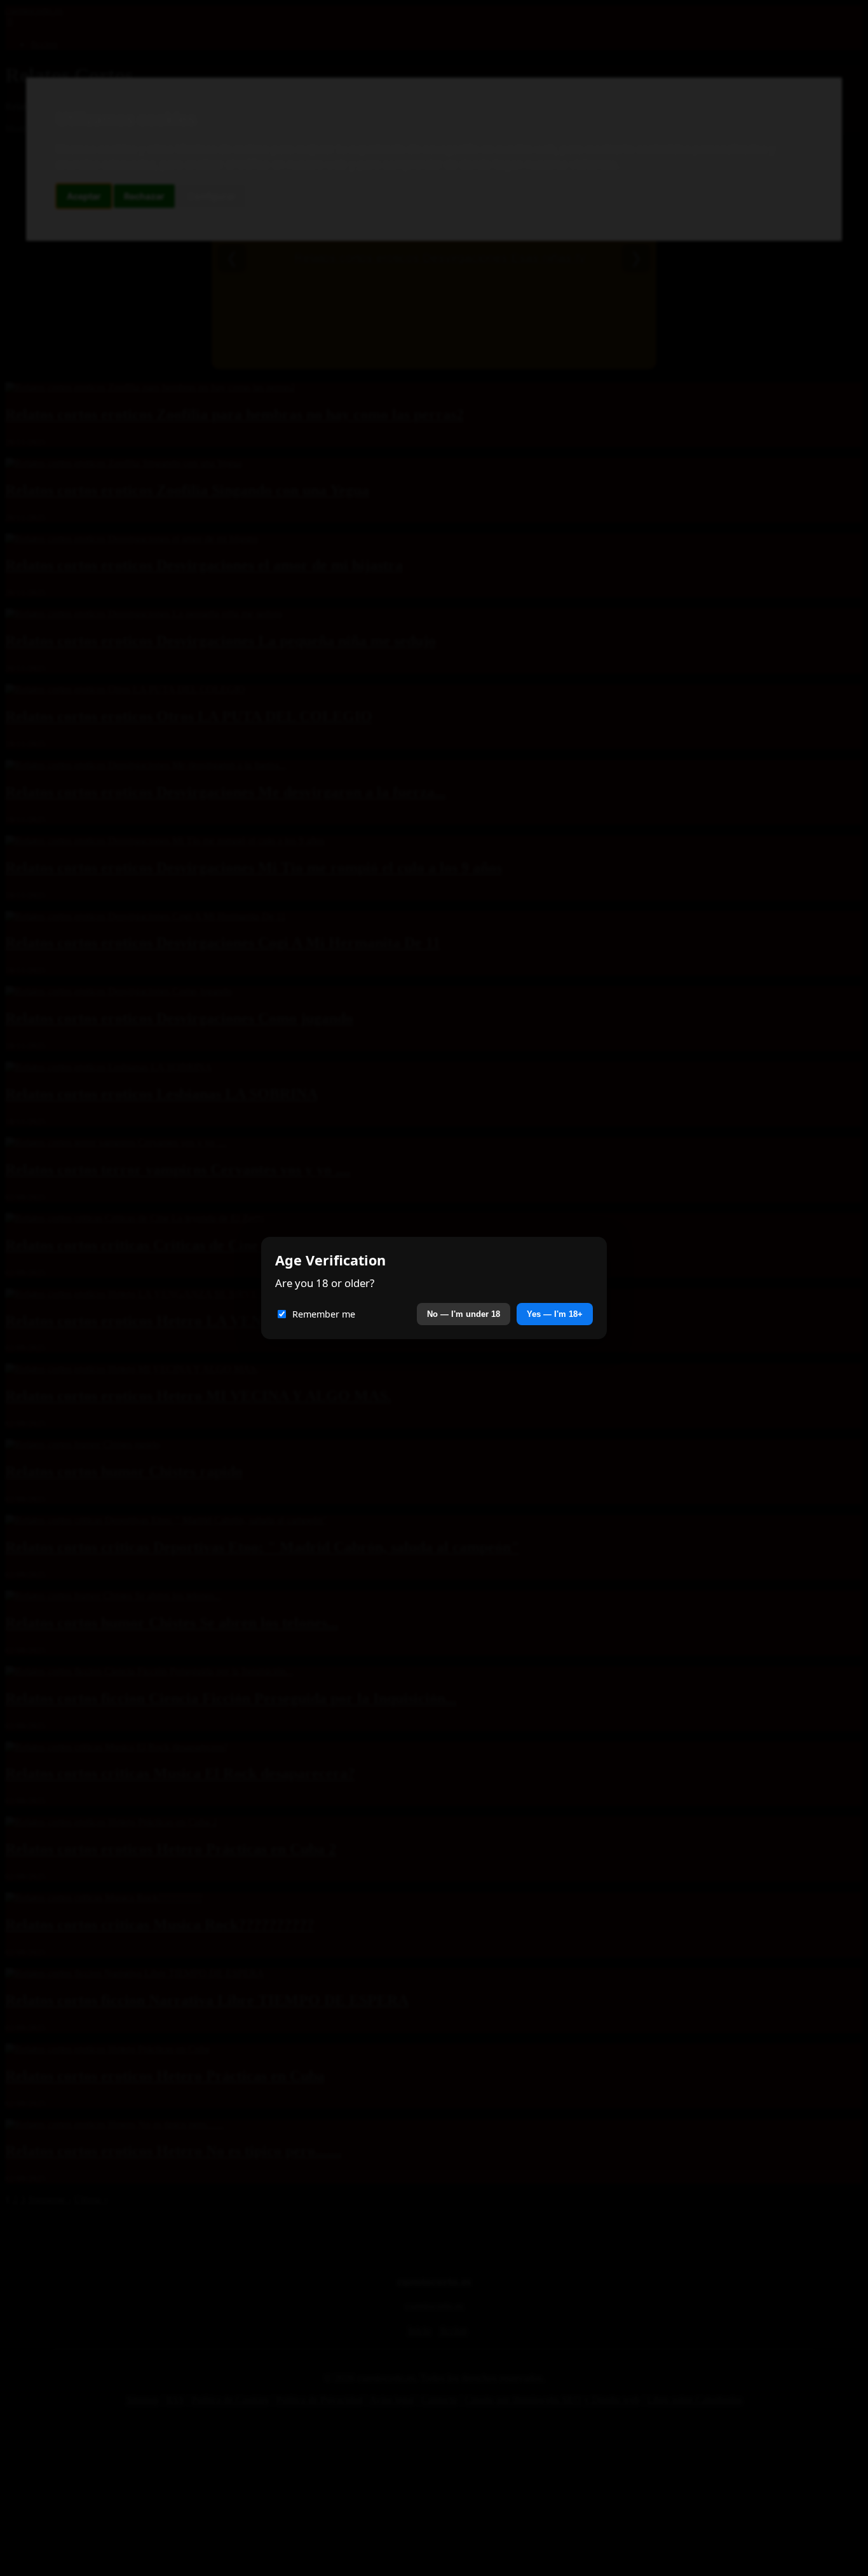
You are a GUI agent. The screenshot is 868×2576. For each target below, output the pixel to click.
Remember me (324, 1314)
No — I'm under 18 (464, 1314)
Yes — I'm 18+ (555, 1314)
